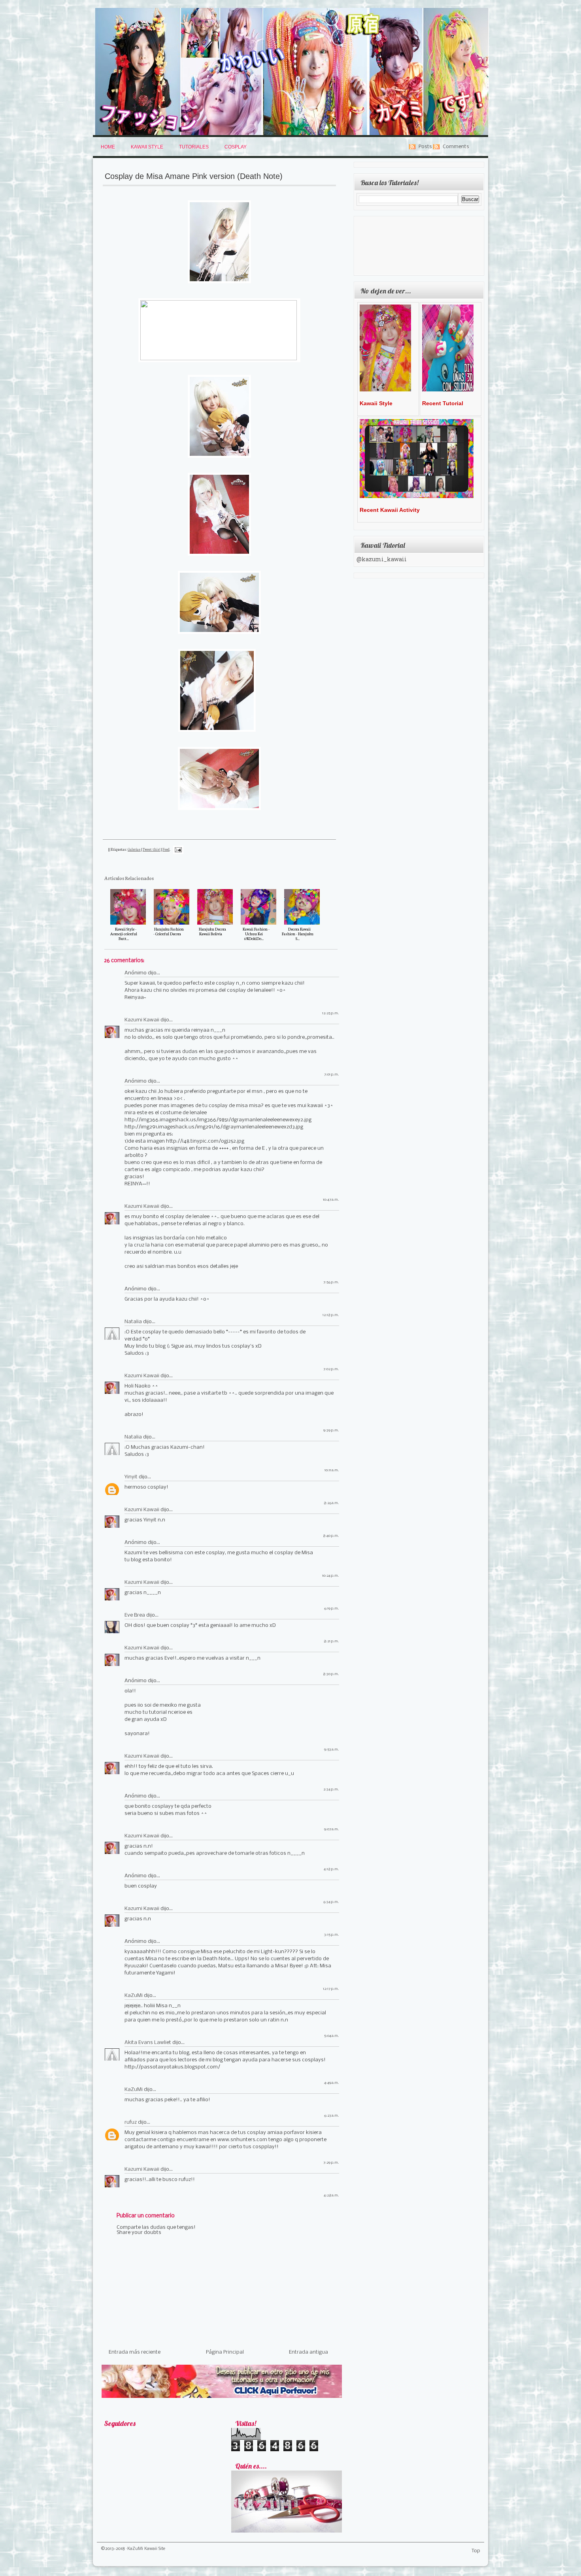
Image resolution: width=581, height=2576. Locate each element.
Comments (456, 147)
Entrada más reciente (135, 2352)
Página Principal (225, 2352)
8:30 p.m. (331, 1674)
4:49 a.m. (332, 2083)
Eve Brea (135, 1615)
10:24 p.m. (331, 1576)
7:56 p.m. (331, 1282)
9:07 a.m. (332, 1829)
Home (108, 147)
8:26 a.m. (331, 1503)
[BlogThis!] (186, 848)
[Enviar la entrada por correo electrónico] (178, 849)
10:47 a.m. (331, 1200)
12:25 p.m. (331, 1013)
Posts (425, 147)
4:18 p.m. (331, 1869)
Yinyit (131, 1477)
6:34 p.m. (331, 1902)
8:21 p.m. (331, 1641)
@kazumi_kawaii (382, 560)
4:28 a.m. (331, 2195)
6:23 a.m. (332, 2116)
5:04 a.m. (332, 2036)
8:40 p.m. (331, 1536)
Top (476, 2551)
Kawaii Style (147, 147)
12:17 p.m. (331, 1989)
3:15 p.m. (332, 1935)
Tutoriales (194, 147)
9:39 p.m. (331, 1430)
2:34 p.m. (331, 1789)
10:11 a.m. (332, 1470)
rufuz (131, 2122)
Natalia (133, 1322)
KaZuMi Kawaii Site (146, 2549)
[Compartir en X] (186, 858)
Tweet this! (152, 849)
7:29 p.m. (331, 2163)
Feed (166, 849)
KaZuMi (134, 1996)
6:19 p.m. (332, 1609)
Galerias (134, 849)
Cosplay (236, 147)
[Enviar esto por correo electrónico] (186, 839)
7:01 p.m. (332, 1075)
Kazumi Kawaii (142, 1020)
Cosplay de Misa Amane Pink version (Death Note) (194, 176)
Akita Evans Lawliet (148, 2043)
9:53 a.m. (332, 1750)
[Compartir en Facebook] (186, 867)
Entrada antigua (308, 2352)
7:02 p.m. (331, 1369)
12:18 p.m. (331, 1315)
